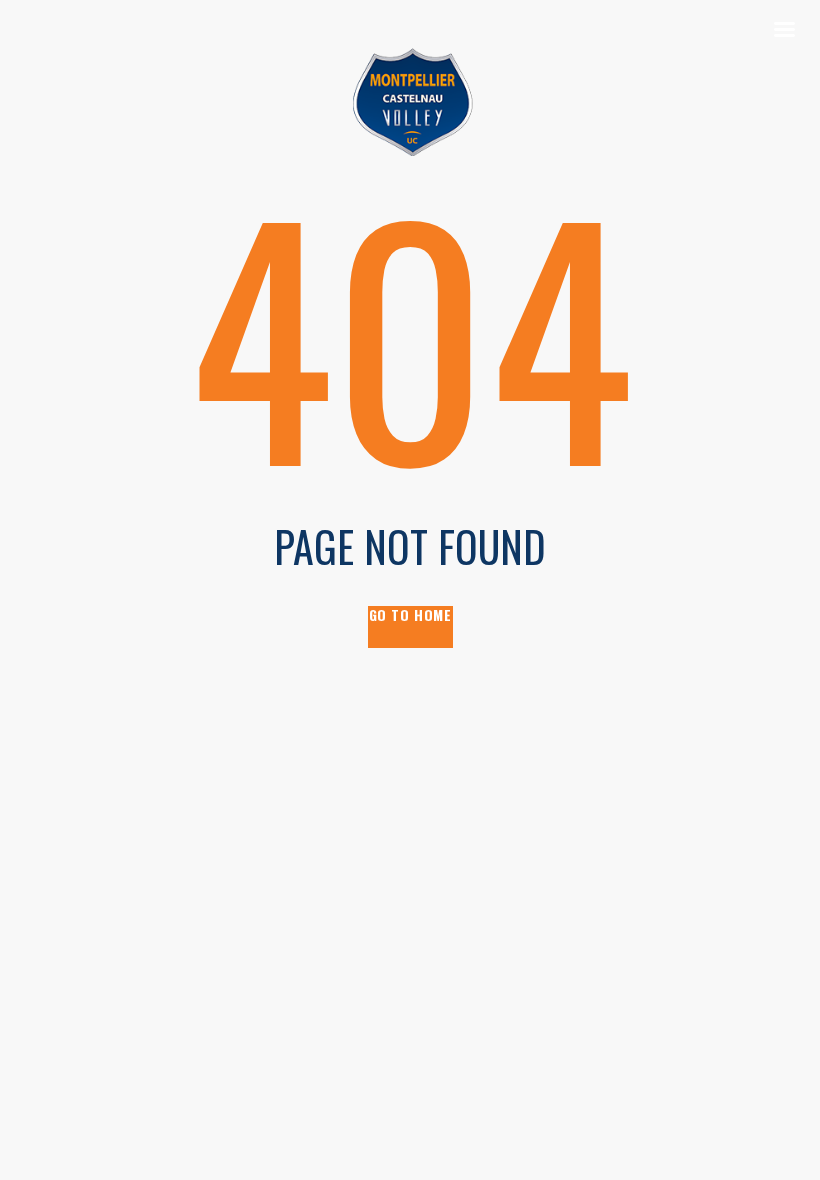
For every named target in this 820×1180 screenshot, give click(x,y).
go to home (410, 615)
